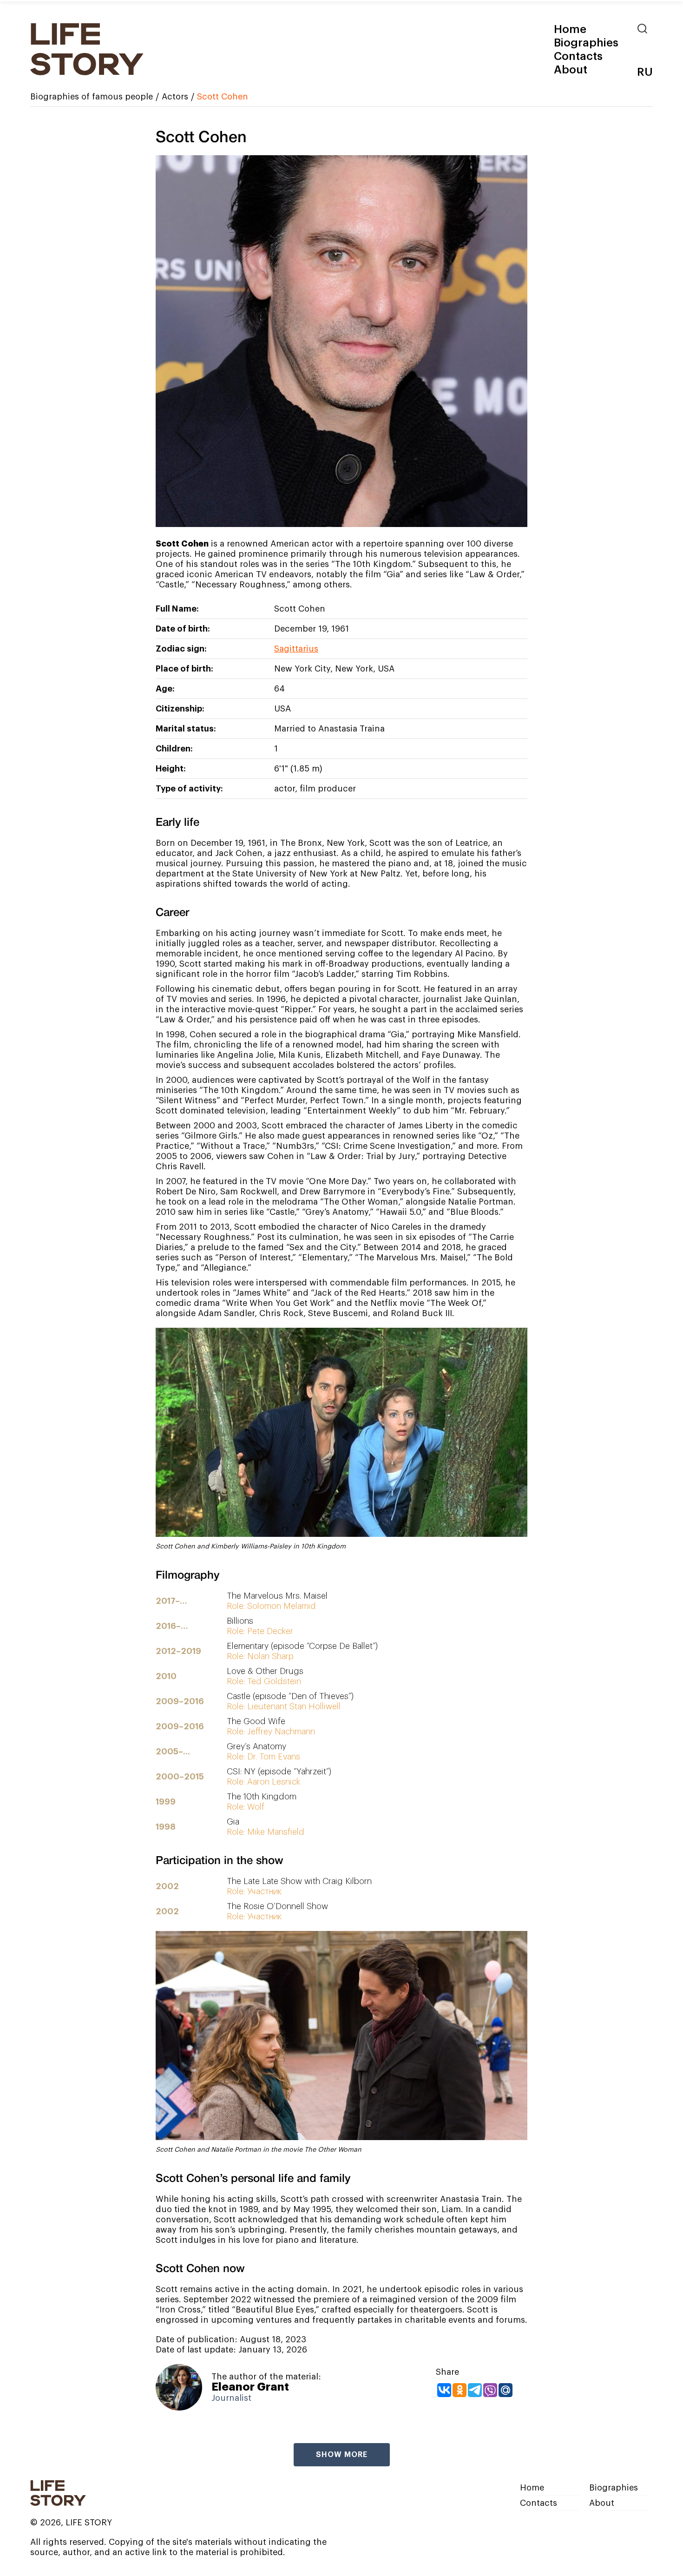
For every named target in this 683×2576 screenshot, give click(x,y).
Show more (342, 2455)
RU (645, 72)
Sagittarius (296, 649)
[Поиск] (645, 29)
